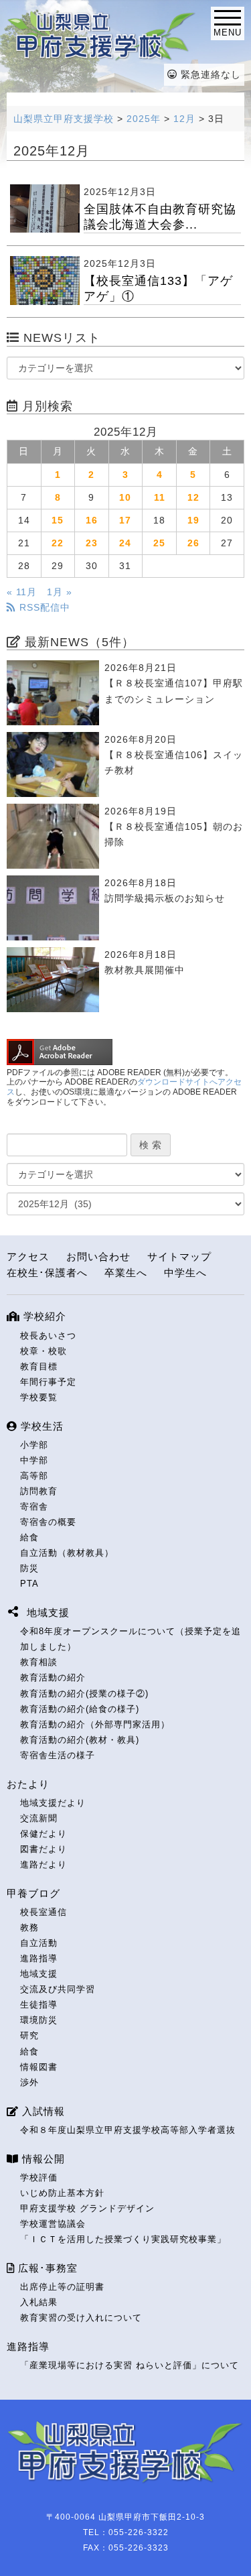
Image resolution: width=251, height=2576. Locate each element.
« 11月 (22, 592)
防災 (29, 1568)
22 (58, 543)
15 (58, 520)
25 (159, 543)
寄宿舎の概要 (48, 1522)
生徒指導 (39, 2005)
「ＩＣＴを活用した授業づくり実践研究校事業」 (123, 2239)
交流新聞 (39, 1818)
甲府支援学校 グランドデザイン (87, 2208)
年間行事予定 (48, 1382)
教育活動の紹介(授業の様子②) (84, 1694)
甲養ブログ (33, 1893)
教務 (29, 1927)
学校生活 (40, 1426)
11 (160, 497)
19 (193, 520)
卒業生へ (126, 1273)
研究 (29, 2035)
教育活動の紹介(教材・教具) (80, 1740)
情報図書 (39, 2067)
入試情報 (42, 2111)
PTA (29, 1584)
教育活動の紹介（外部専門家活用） (95, 1724)
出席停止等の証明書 (62, 2287)
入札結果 (39, 2302)
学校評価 (39, 2178)
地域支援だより (53, 1803)
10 (125, 497)
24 (125, 543)
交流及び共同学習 (58, 1989)
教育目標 (39, 1366)
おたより (28, 1784)
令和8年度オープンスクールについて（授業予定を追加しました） (131, 1639)
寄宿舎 (34, 1507)
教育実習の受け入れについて (81, 2318)
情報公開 (42, 2159)
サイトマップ (179, 1256)
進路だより (44, 1864)
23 (92, 543)
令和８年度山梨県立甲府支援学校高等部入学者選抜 (128, 2130)
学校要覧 (39, 1397)
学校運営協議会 (53, 2224)
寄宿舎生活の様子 (58, 1755)
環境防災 (39, 2020)
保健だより (44, 1834)
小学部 (34, 1445)
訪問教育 (39, 1491)
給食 (29, 1537)
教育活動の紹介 (53, 1677)
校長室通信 (44, 1912)
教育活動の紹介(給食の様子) (80, 1709)
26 (193, 543)
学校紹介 (43, 1316)
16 (92, 520)
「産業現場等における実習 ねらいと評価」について (130, 2365)
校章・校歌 (44, 1351)
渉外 (29, 2082)
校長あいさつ (48, 1336)
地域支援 (39, 1974)
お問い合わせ (98, 1256)
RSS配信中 (43, 607)
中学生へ (185, 1273)
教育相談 (39, 1662)
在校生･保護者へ (47, 1273)
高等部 (34, 1476)
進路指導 (39, 1958)
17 (125, 520)
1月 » (60, 592)
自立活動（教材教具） (67, 1553)
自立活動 (39, 1943)
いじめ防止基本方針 (62, 2193)
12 (193, 497)
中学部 (34, 1460)
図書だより (44, 1849)
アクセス (28, 1256)
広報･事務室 (46, 2268)
